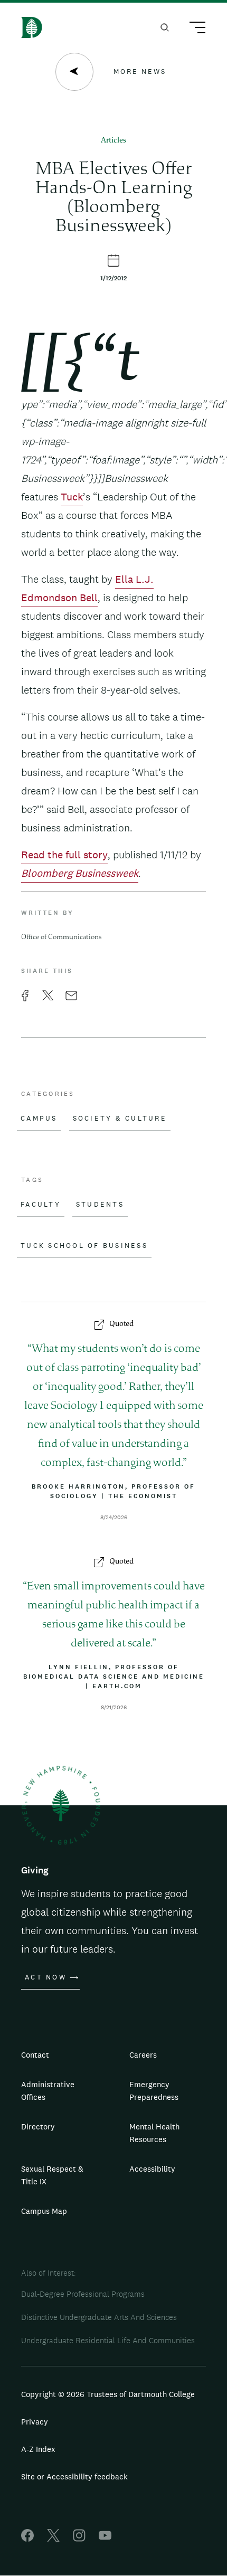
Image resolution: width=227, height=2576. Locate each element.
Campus (39, 1119)
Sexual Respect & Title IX (52, 2175)
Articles (113, 141)
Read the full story (64, 855)
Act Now (46, 1977)
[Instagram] (79, 2539)
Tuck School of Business (84, 1246)
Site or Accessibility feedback (74, 2476)
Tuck (72, 497)
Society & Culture (120, 1119)
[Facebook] (27, 2539)
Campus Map (44, 2211)
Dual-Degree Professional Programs (83, 2294)
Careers (143, 2055)
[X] (53, 2539)
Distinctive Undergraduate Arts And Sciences (99, 2317)
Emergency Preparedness (154, 2091)
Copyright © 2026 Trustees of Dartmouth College (108, 2394)
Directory (38, 2127)
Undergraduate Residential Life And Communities (108, 2340)
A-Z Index (38, 2449)
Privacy (35, 2422)
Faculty (41, 1205)
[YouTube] (105, 2539)
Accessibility (152, 2169)
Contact (35, 2055)
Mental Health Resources (154, 2133)
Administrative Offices (48, 2091)
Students (100, 1205)
